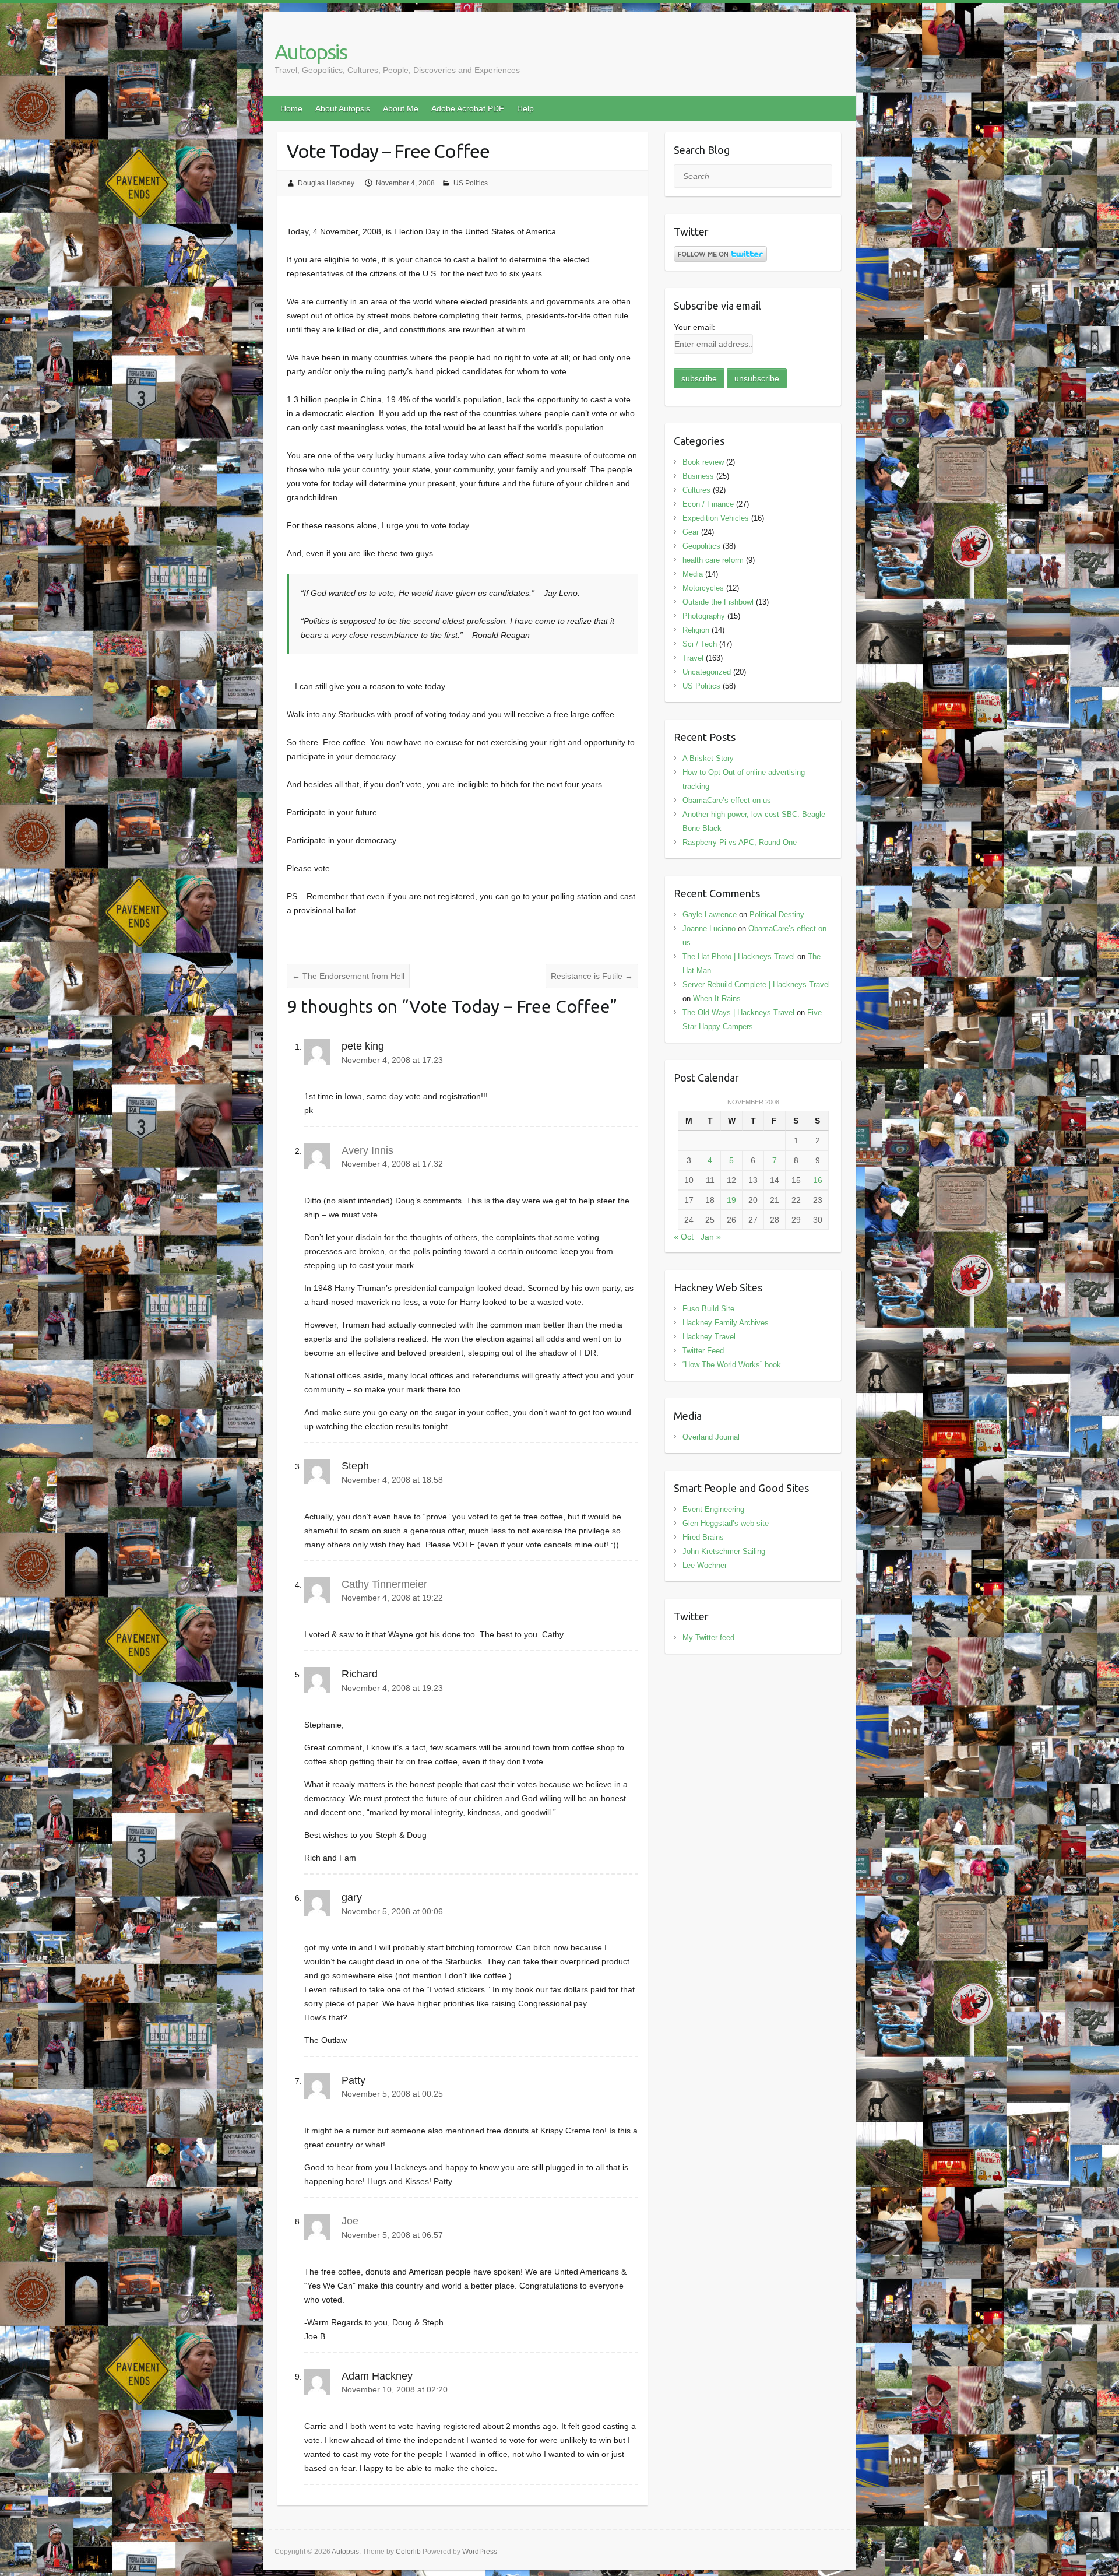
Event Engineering (713, 1509)
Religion (696, 630)
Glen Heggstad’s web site (726, 1523)
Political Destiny (777, 915)
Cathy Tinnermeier (384, 1584)
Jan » (711, 1237)
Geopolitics (701, 546)
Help (525, 108)
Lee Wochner (705, 1565)
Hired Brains (703, 1537)
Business (698, 476)
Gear (691, 532)
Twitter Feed (703, 1351)
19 (731, 1200)
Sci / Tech (700, 644)
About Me (401, 108)
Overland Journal (711, 1437)
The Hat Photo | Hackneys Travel (739, 957)
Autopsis (311, 52)
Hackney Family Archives (726, 1323)
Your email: (694, 327)
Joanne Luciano (709, 929)
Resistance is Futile (592, 976)
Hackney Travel (709, 1337)
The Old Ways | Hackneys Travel (738, 1012)
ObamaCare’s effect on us (727, 800)
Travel (693, 658)
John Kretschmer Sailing (724, 1551)
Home (291, 108)
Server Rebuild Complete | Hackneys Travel (756, 985)
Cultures (696, 490)
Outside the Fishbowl (718, 602)
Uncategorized (707, 672)
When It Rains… (721, 999)
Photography (704, 616)
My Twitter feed (708, 1638)
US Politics (471, 183)
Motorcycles (703, 588)
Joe (350, 2221)
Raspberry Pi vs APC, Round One (740, 842)
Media (693, 574)
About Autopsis (343, 108)
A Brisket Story (708, 758)
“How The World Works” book (732, 1365)
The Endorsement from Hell (348, 976)
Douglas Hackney (326, 183)
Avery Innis (367, 1150)
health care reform (713, 560)
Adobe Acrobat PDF (468, 108)
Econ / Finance (708, 504)
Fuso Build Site (708, 1309)
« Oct (684, 1237)
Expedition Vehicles (716, 518)
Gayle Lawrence (710, 915)
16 (818, 1180)
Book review (703, 462)
